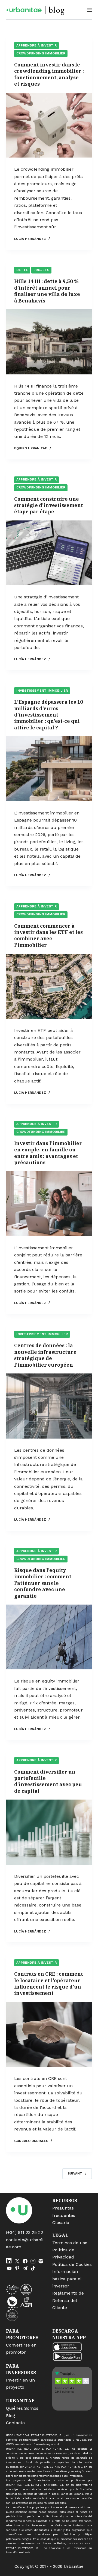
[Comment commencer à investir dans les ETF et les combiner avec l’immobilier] (49, 986)
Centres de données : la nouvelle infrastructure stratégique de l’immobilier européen (45, 1355)
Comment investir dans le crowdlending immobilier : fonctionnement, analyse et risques (49, 74)
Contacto (15, 2423)
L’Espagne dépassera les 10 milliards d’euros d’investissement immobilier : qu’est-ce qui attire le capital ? (49, 715)
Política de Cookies (72, 2264)
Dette (22, 270)
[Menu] (90, 10)
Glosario (61, 2223)
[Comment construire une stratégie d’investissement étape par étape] (49, 553)
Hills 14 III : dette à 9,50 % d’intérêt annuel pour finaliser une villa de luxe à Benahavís (47, 291)
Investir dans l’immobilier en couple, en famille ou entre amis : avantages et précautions (48, 1153)
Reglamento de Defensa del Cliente (68, 2300)
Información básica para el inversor (67, 2279)
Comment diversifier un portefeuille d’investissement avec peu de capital (48, 1781)
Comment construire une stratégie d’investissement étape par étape (49, 505)
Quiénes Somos (22, 2408)
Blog (10, 2416)
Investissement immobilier (42, 691)
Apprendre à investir (36, 45)
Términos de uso (70, 2243)
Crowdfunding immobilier (41, 53)
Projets (41, 270)
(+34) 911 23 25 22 (24, 2232)
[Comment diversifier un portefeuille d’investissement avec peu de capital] (49, 1832)
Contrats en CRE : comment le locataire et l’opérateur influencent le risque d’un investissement (49, 1983)
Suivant (75, 2173)
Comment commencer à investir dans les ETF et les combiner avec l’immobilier (48, 935)
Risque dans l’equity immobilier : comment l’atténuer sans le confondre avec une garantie (43, 1583)
